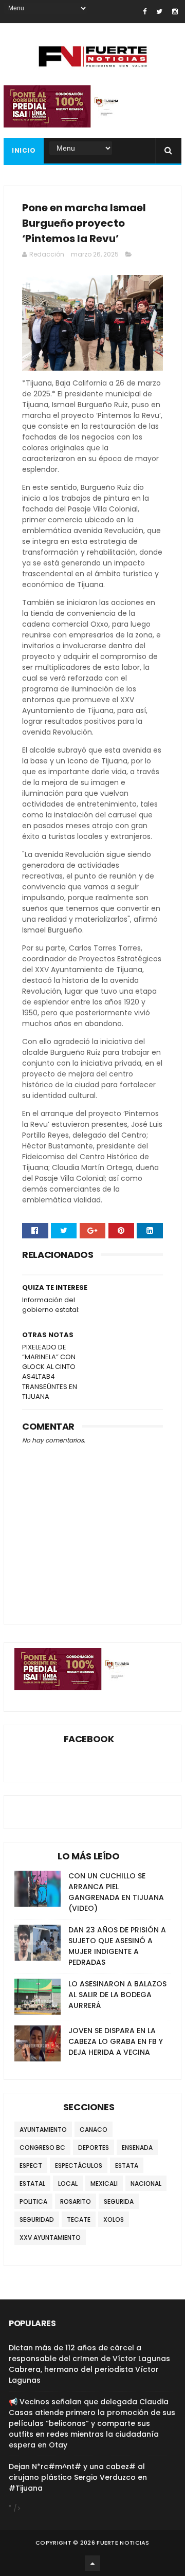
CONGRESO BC (42, 2148)
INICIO (24, 150)
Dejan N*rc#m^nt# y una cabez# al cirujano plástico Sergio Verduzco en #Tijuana (78, 2477)
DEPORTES (94, 2148)
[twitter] (159, 12)
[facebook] (145, 12)
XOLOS (114, 2219)
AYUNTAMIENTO (43, 2130)
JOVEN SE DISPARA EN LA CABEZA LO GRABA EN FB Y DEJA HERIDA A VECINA (116, 2041)
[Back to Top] (92, 2563)
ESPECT (31, 2166)
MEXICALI (104, 2184)
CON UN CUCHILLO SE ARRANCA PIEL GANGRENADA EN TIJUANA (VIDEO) (116, 1892)
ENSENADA (137, 2148)
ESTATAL (32, 2184)
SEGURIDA (119, 2202)
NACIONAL (146, 2184)
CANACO (94, 2130)
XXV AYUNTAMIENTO (50, 2237)
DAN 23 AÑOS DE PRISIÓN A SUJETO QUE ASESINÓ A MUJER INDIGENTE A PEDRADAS (117, 1946)
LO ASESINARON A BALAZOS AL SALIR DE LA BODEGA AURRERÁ (117, 1995)
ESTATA (127, 2166)
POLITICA (33, 2202)
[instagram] (175, 12)
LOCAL (68, 2184)
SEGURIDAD (37, 2219)
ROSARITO (76, 2202)
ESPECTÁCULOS (79, 2166)
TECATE (79, 2219)
